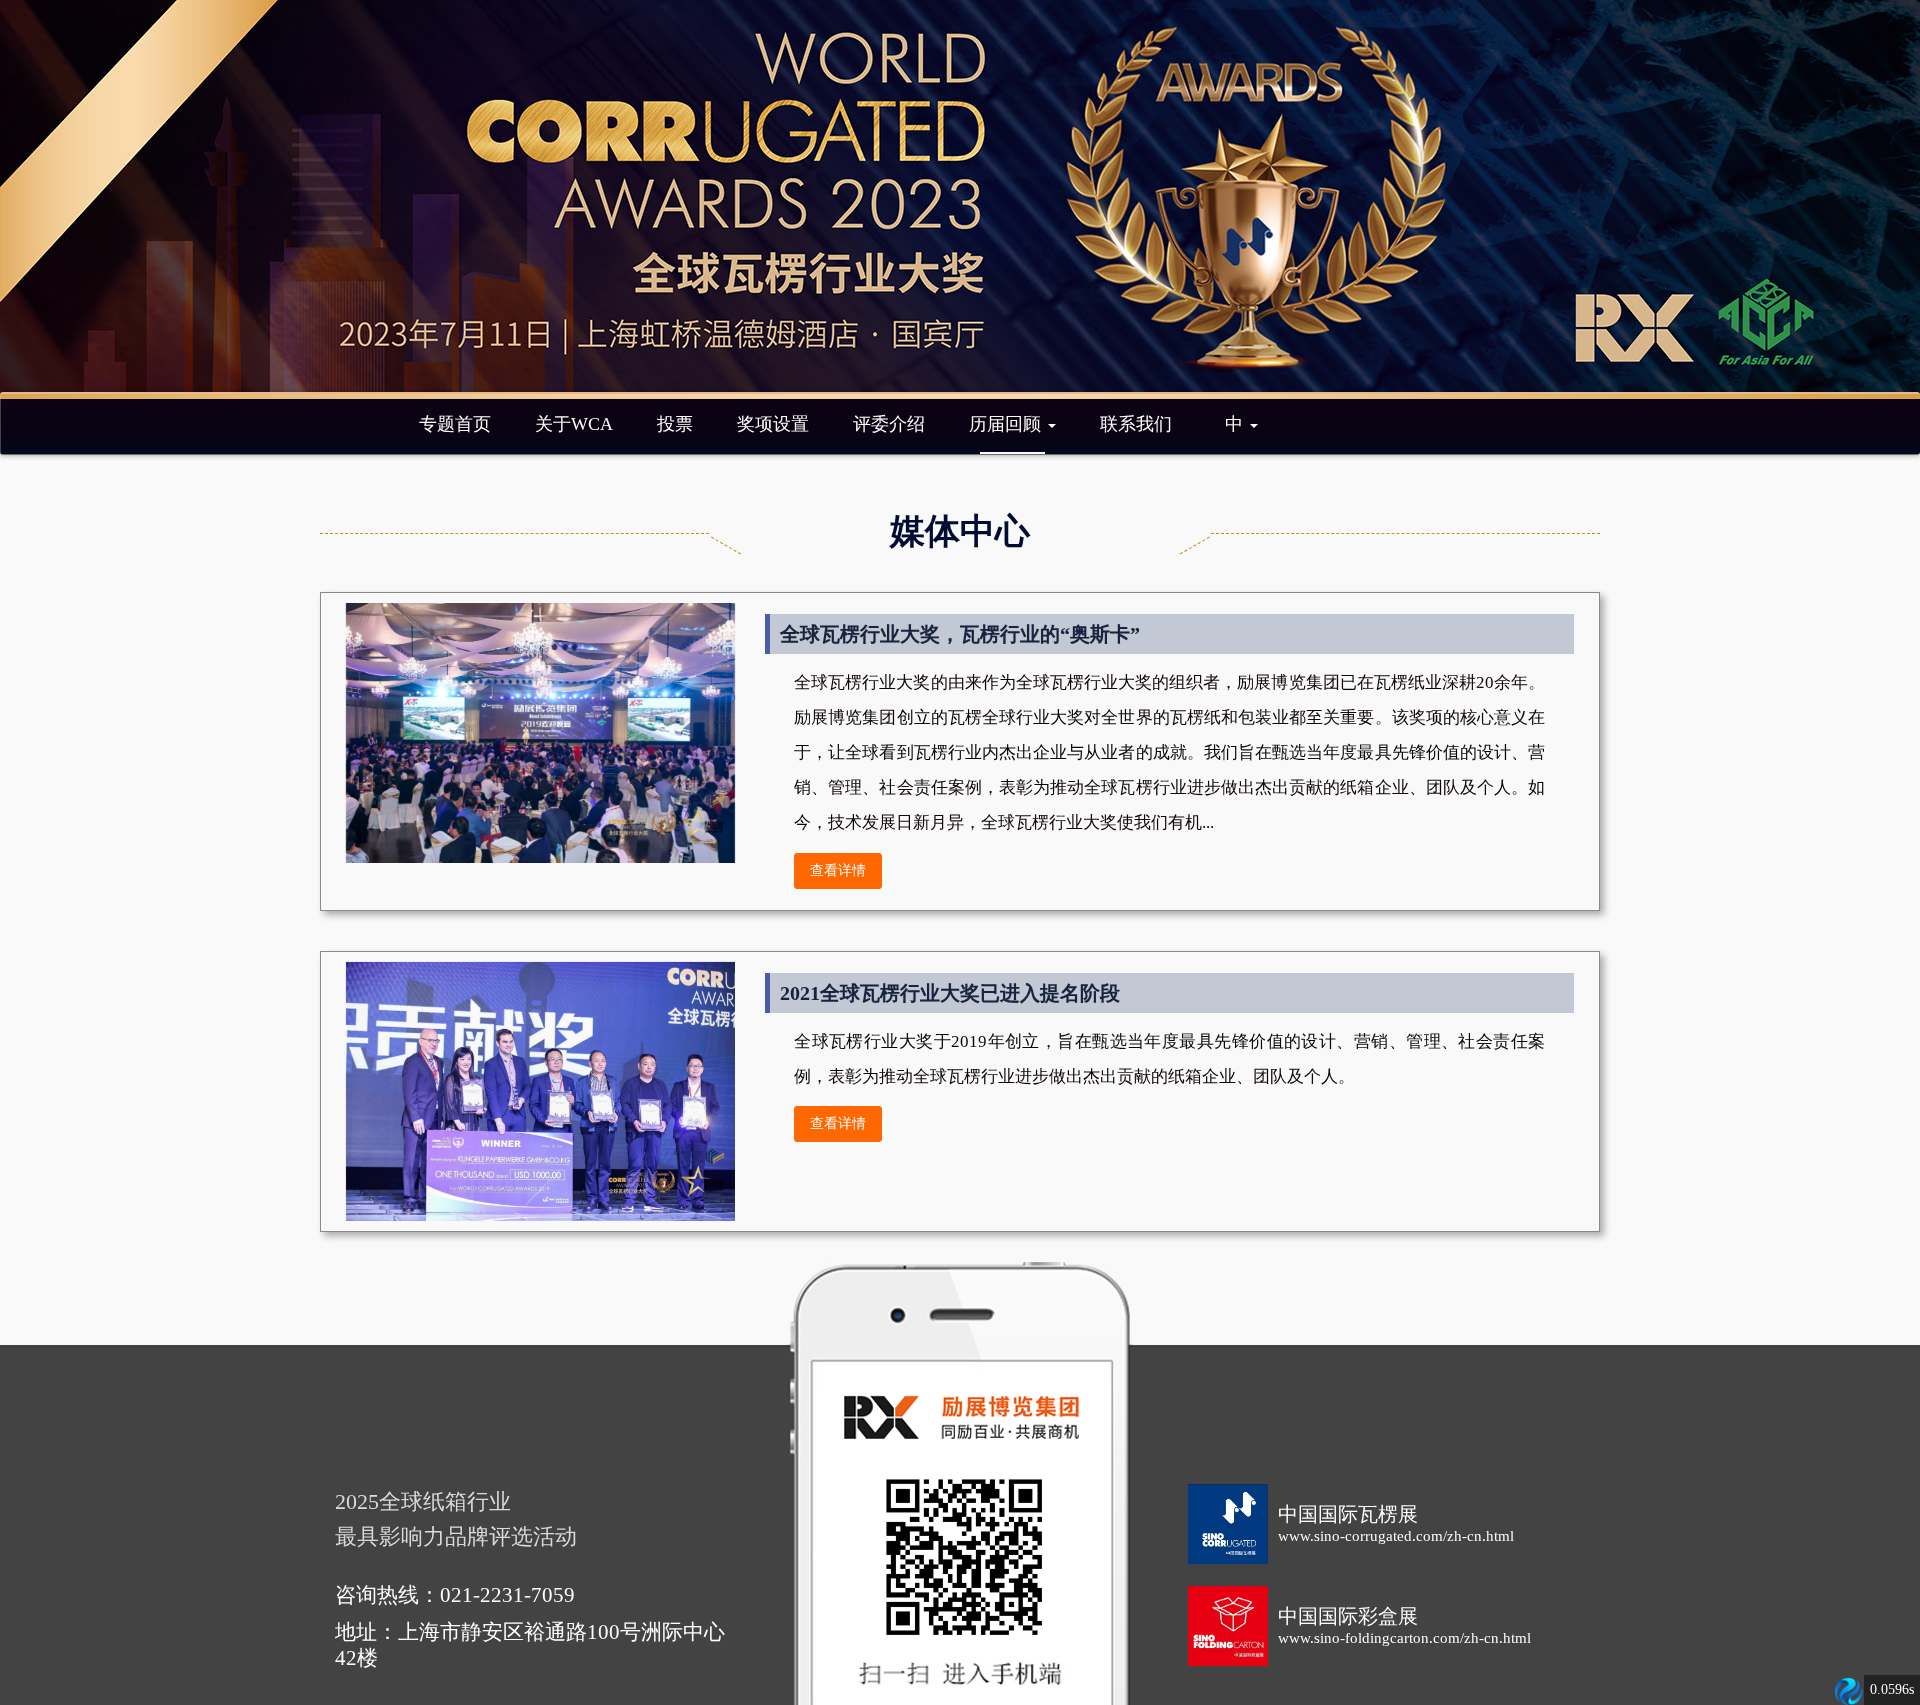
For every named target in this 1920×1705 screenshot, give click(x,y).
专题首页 (455, 424)
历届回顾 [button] (1007, 424)
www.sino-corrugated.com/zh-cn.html (1396, 1536)
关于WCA (574, 424)
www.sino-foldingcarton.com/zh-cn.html (1404, 1638)
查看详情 (838, 870)
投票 (675, 424)
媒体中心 (960, 531)
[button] (1241, 424)
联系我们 (1136, 424)
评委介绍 (889, 424)
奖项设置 (773, 424)
